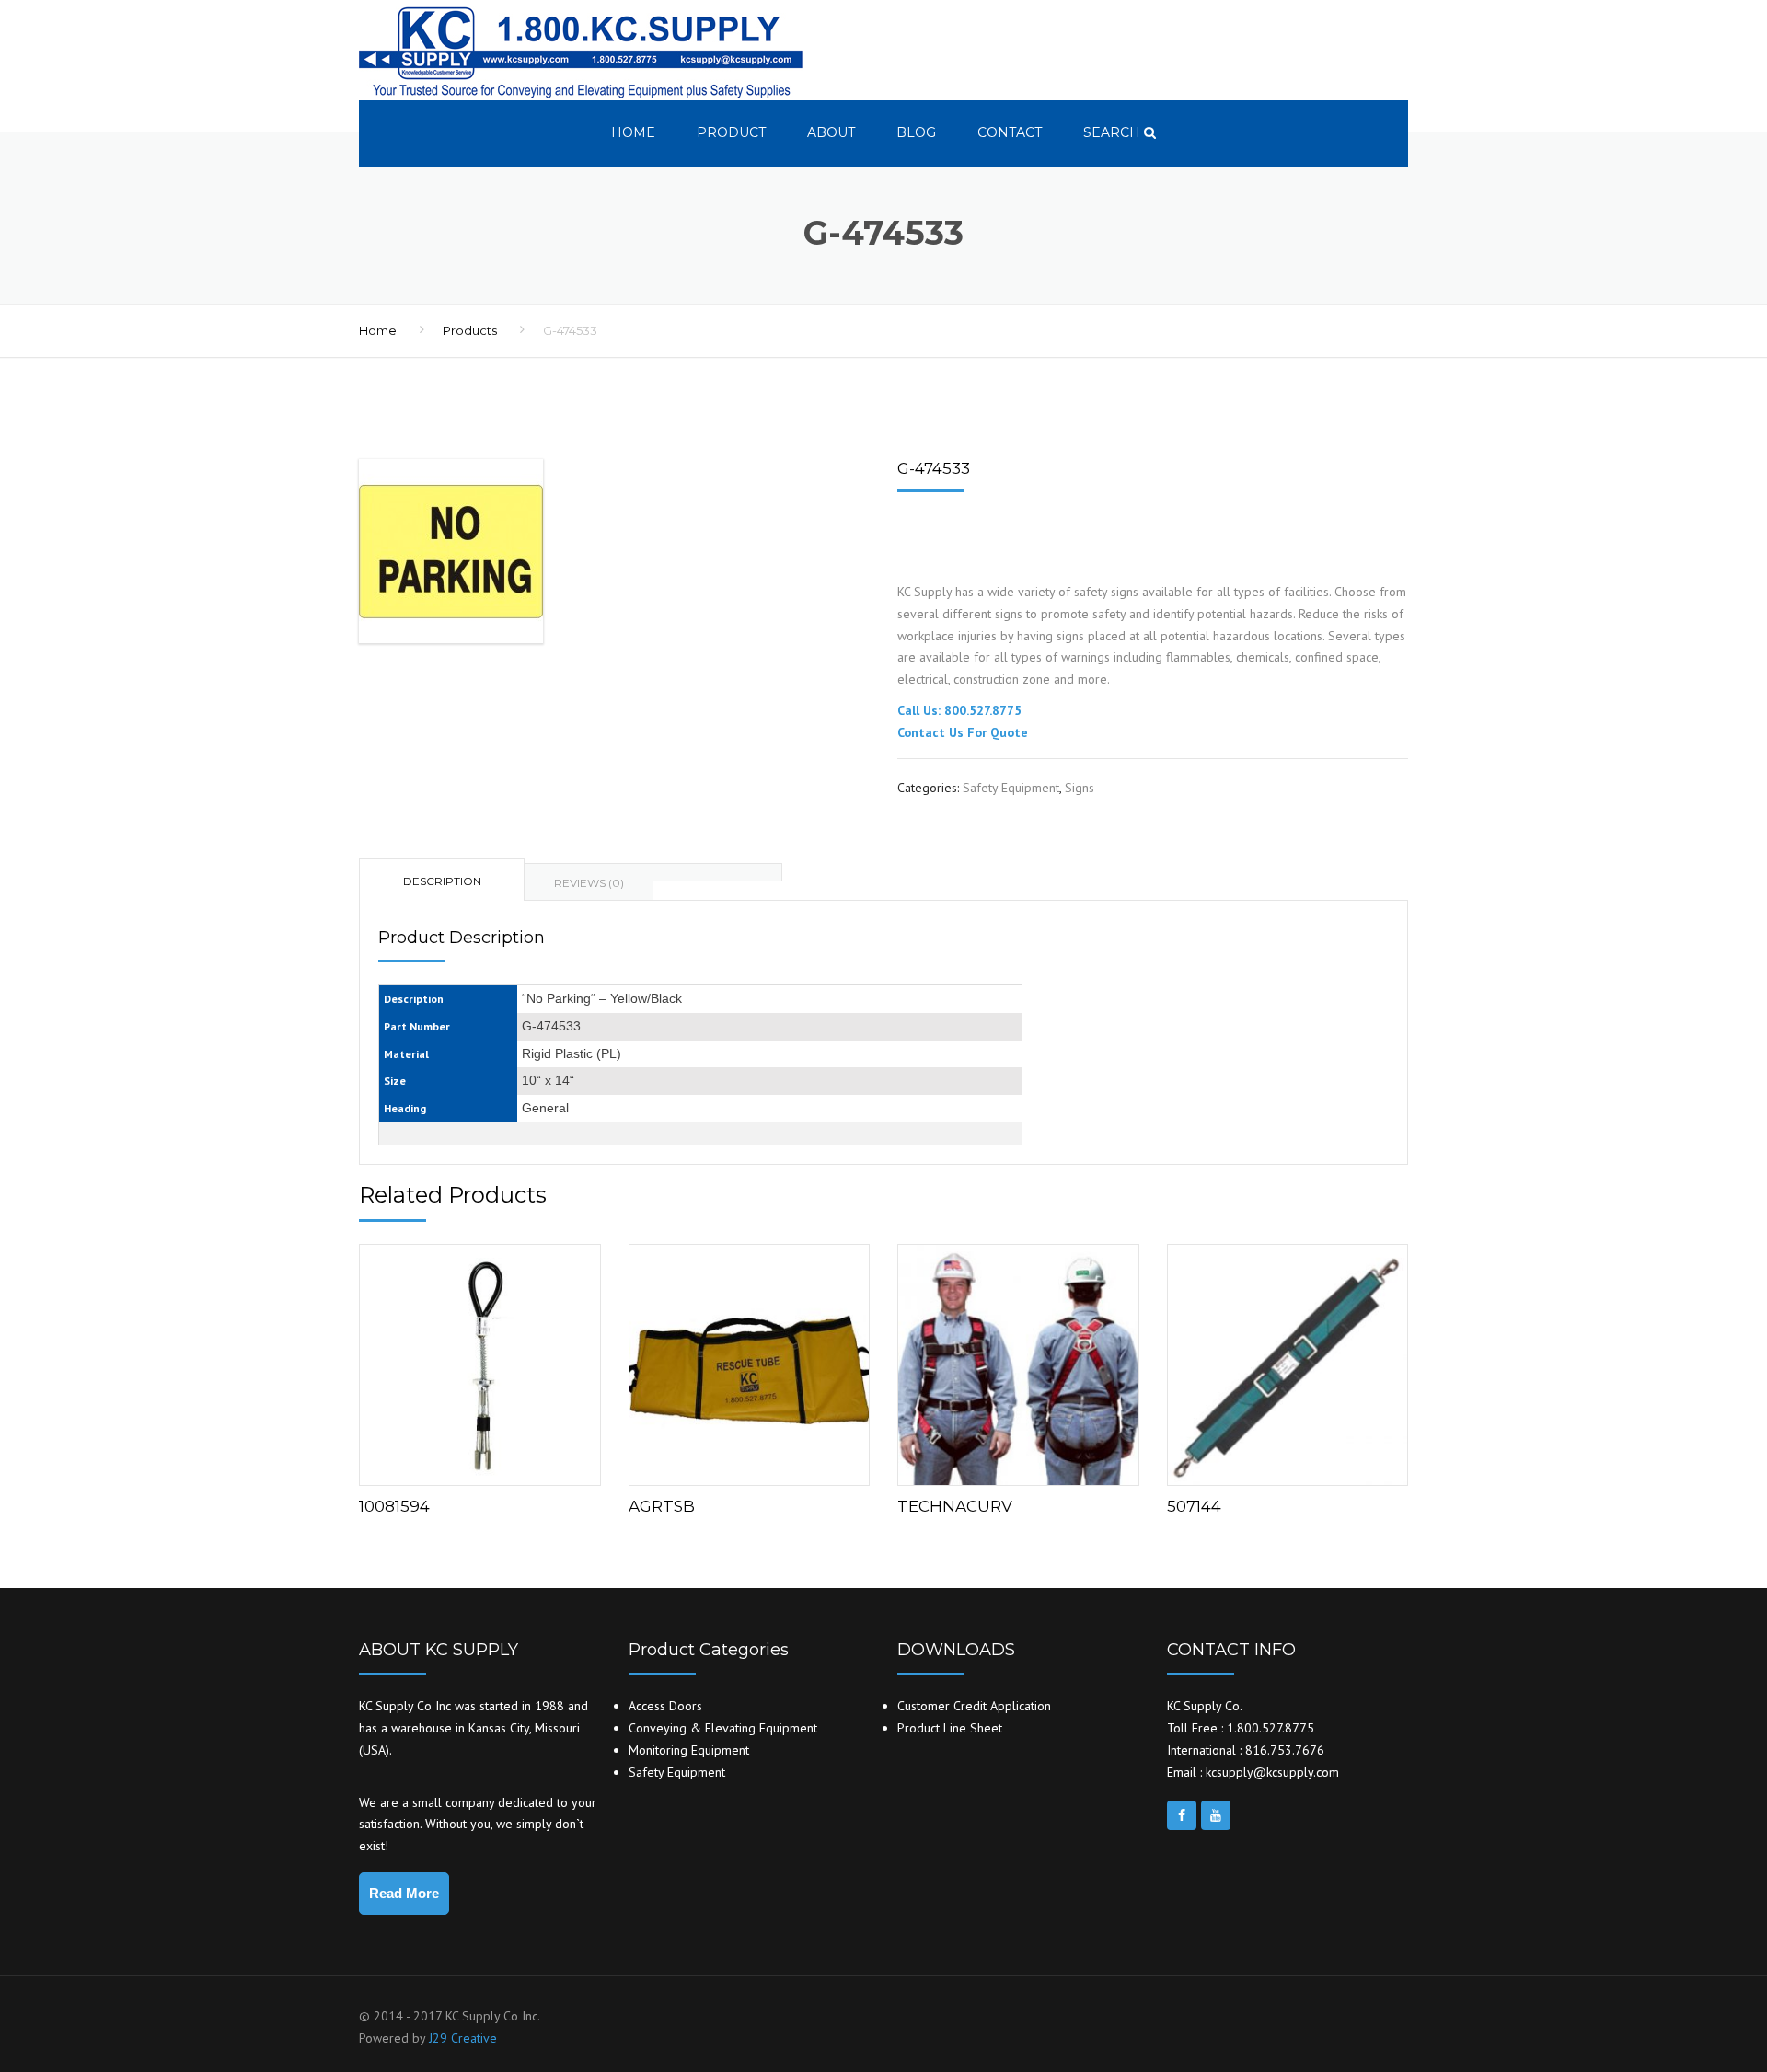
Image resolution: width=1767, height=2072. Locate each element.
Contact (1010, 132)
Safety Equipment (1011, 788)
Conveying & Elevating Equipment (723, 1728)
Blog (916, 132)
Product (731, 132)
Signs (1080, 788)
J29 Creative (463, 2038)
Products (470, 330)
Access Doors (665, 1706)
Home (633, 132)
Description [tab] (442, 881)
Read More (404, 1893)
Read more (479, 1361)
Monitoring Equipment (689, 1750)
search (1114, 132)
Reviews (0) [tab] (589, 883)
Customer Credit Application (974, 1706)
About (831, 132)
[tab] (718, 872)
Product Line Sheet (950, 1728)
